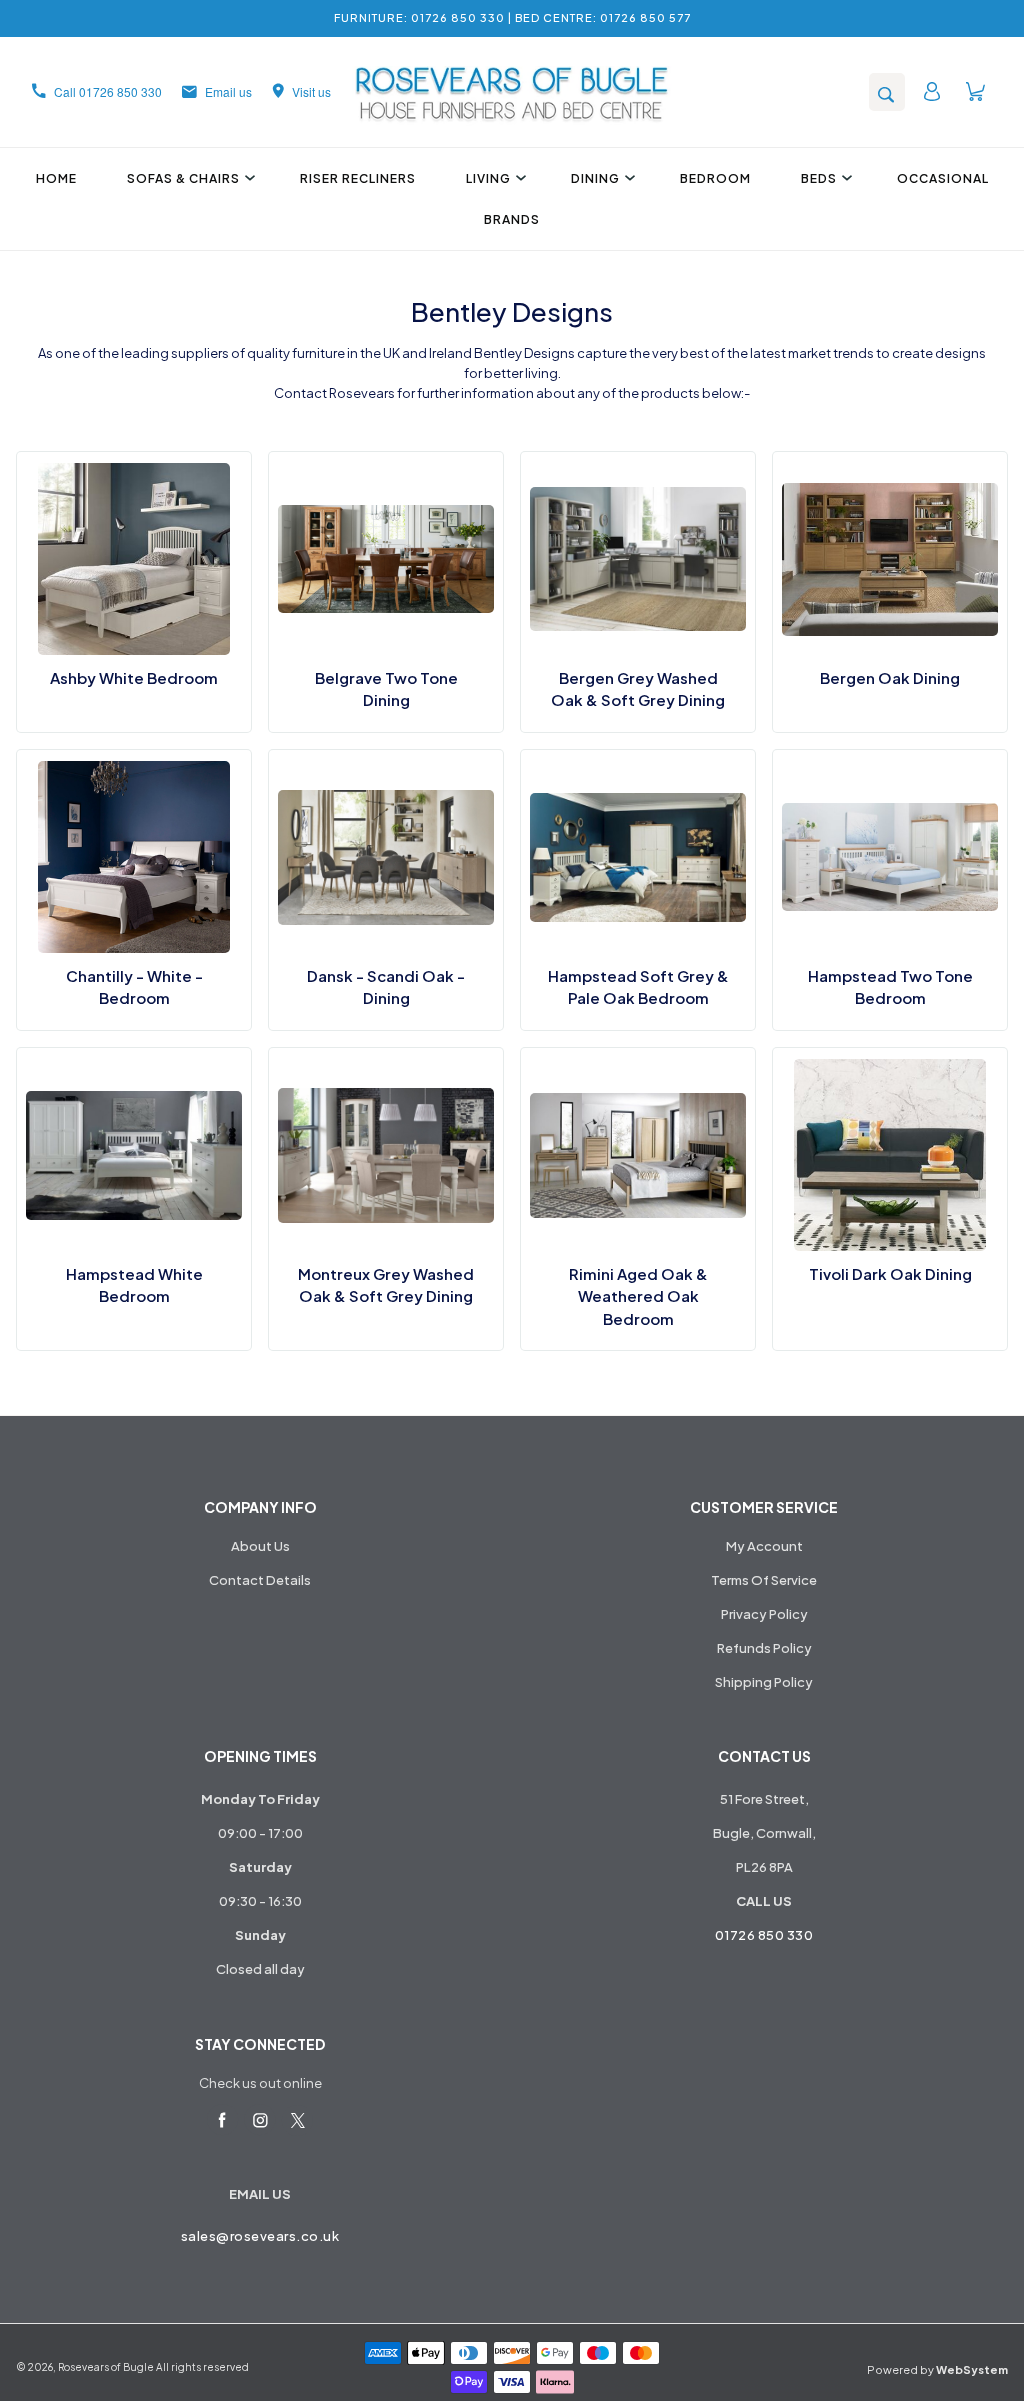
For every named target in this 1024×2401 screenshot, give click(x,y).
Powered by (937, 2369)
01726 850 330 (764, 1935)
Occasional (943, 178)
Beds (819, 178)
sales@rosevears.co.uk (260, 2236)
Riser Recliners (358, 178)
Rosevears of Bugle (106, 2367)
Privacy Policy (764, 1614)
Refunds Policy (764, 1648)
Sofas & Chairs (183, 178)
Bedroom (715, 178)
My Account (764, 1546)
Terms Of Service (764, 1580)
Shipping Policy (764, 1682)
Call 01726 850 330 (108, 91)
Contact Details (260, 1580)
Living (488, 178)
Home (56, 178)
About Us (260, 1546)
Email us (228, 91)
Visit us (311, 91)
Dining (595, 178)
